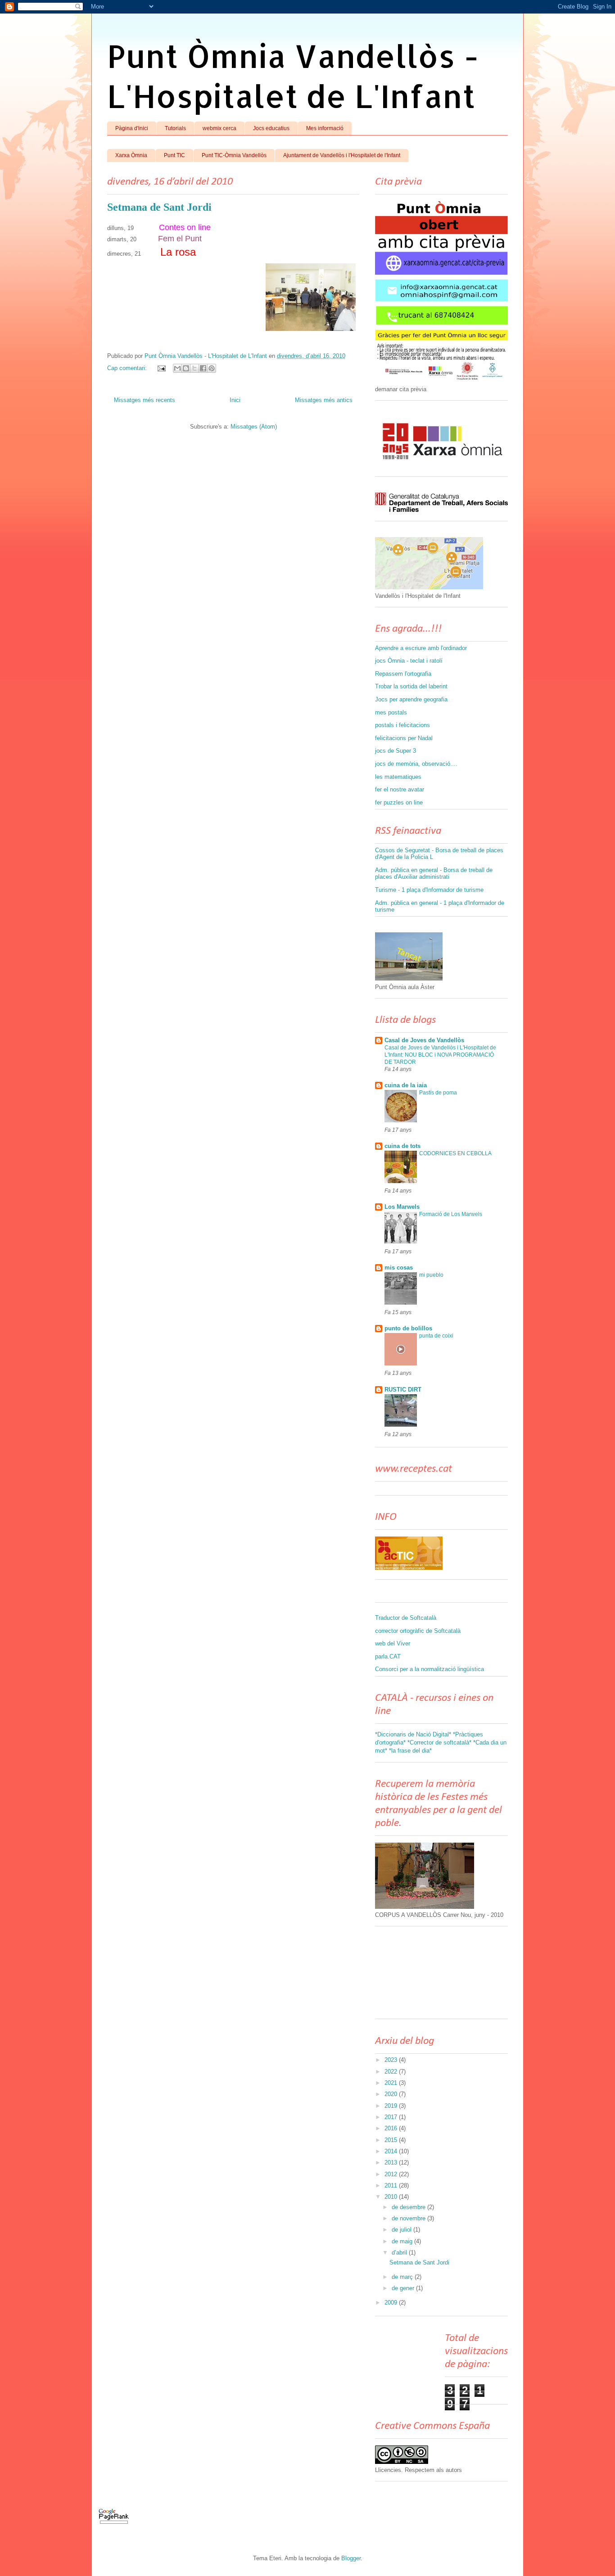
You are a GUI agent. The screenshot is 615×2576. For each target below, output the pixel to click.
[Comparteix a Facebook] (203, 368)
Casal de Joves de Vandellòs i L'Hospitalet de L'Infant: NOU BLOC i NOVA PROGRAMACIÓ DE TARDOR (440, 1055)
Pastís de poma (438, 1093)
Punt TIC (174, 155)
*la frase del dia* (410, 1751)
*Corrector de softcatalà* (439, 1742)
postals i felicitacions (402, 725)
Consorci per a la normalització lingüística (430, 1669)
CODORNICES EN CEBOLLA (455, 1153)
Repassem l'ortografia (403, 674)
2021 (392, 2083)
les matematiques (398, 777)
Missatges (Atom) (254, 427)
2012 (392, 2174)
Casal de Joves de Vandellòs (424, 1040)
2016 (392, 2128)
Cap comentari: (128, 368)
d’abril (400, 2253)
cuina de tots (402, 1146)
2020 (392, 2094)
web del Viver (393, 1643)
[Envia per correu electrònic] (177, 368)
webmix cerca (219, 128)
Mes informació (325, 128)
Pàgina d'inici (132, 128)
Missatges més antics (324, 400)
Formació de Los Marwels (451, 1214)
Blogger (351, 2558)
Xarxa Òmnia (131, 155)
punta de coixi (436, 1336)
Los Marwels (402, 1207)
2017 (392, 2117)
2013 (392, 2162)
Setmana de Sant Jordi (159, 207)
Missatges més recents (145, 400)
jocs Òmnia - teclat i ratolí (409, 661)
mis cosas (399, 1268)
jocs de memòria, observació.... (416, 764)
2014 (392, 2151)
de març (403, 2277)
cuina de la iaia (406, 1085)
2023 (392, 2060)
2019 (392, 2106)
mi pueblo (431, 1275)
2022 (392, 2072)
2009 (392, 2303)
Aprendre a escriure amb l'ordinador (421, 648)
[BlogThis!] (186, 368)
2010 (392, 2197)
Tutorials (175, 128)
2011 (392, 2185)
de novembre (409, 2218)
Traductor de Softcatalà (406, 1618)
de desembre (409, 2207)
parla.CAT (388, 1656)
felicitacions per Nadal (404, 738)
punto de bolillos (408, 1328)
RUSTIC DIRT (403, 1390)
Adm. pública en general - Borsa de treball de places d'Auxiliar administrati (434, 874)
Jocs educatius (271, 128)
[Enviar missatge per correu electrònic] (161, 368)
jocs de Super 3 (396, 751)
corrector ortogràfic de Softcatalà (418, 1631)
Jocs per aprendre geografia (411, 699)
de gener (404, 2288)
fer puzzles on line (399, 802)
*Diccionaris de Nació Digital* (413, 1734)
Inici (235, 400)
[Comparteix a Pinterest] (212, 368)
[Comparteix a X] (194, 368)
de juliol (402, 2230)
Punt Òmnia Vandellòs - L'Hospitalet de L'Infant (293, 76)
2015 (392, 2140)
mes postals (391, 712)
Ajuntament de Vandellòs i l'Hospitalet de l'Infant (342, 155)
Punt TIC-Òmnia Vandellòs (234, 155)
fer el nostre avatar (400, 789)
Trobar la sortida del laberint (411, 686)
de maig (403, 2241)
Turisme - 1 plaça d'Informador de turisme (429, 890)
